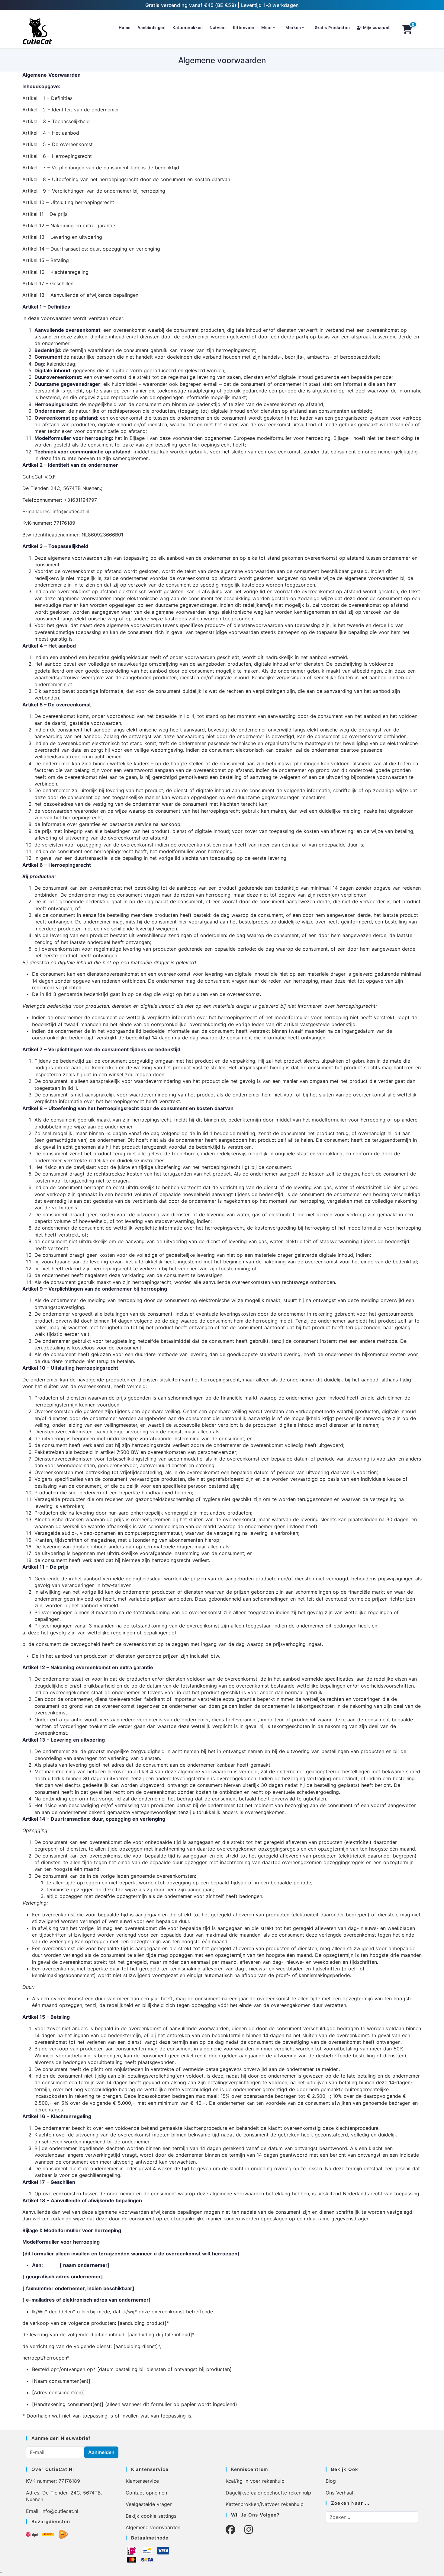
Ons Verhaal (339, 2493)
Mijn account (376, 27)
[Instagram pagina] (249, 2530)
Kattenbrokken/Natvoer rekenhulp (265, 2504)
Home (125, 27)
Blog (331, 2481)
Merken (293, 27)
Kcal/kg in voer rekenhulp (255, 2481)
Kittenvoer (244, 27)
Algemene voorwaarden (153, 2527)
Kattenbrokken (188, 27)
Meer (267, 27)
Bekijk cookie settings (151, 2516)
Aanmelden (101, 2452)
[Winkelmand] (407, 29)
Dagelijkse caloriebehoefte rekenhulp (268, 2493)
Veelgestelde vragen (149, 2504)
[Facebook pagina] (230, 2530)
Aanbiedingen (151, 27)
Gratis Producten (332, 27)
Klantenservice (142, 2481)
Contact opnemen (146, 2493)
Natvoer (218, 27)
